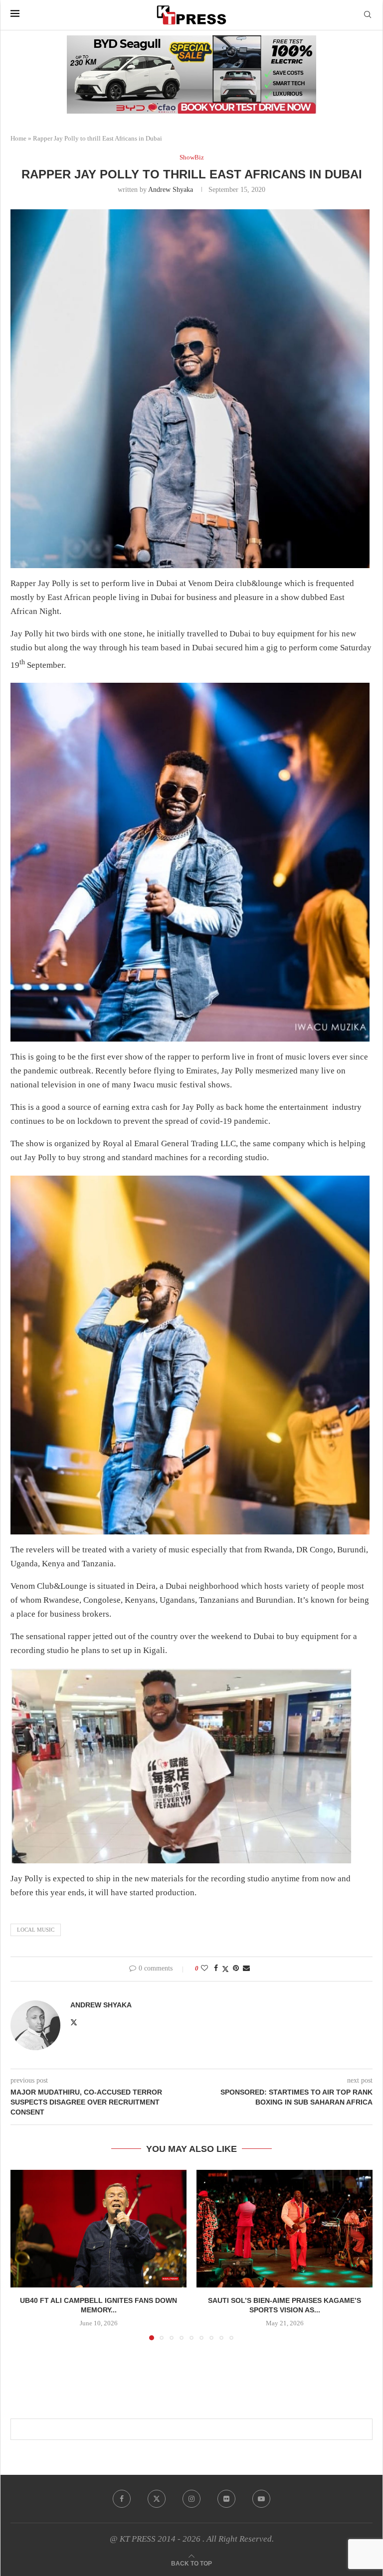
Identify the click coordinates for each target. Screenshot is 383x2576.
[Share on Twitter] (225, 1969)
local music (36, 1930)
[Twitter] (157, 2499)
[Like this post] (204, 1969)
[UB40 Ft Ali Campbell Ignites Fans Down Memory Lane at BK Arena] (98, 2228)
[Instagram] (191, 2499)
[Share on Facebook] (216, 1969)
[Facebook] (122, 2499)
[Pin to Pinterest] (236, 1969)
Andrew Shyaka (171, 190)
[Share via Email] (246, 1969)
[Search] (368, 15)
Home (18, 138)
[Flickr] (226, 2499)
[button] (24, 2255)
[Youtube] (261, 2499)
